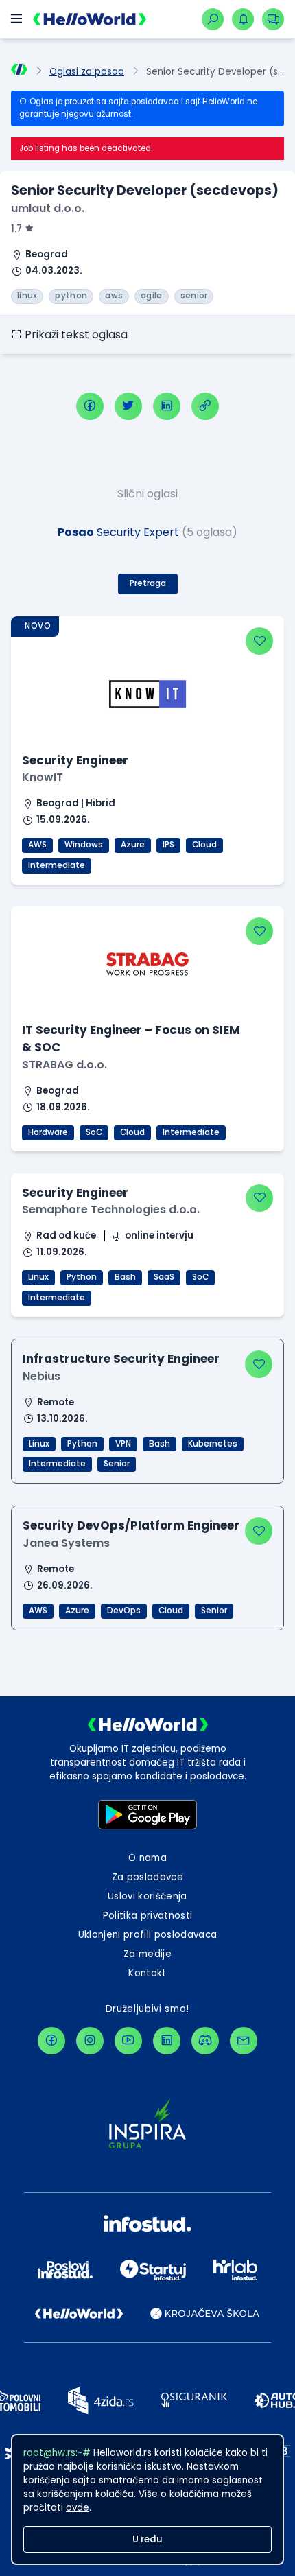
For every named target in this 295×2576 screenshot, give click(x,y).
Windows (84, 845)
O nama (147, 1858)
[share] (205, 406)
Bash (125, 1277)
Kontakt (147, 1973)
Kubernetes (213, 1444)
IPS (168, 845)
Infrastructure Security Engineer (121, 1359)
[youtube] (128, 2041)
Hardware (48, 1132)
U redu (147, 2539)
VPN (123, 1444)
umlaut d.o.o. (48, 208)
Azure (133, 845)
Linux (38, 1277)
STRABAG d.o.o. (64, 1065)
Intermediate (57, 865)
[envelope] (244, 2041)
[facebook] (90, 406)
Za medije (147, 1954)
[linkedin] (167, 406)
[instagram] (90, 2041)
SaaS (164, 1277)
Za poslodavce (147, 1877)
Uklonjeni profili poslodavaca (148, 1935)
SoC (94, 1132)
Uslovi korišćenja (147, 1896)
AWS (37, 845)
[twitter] (128, 406)
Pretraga (148, 583)
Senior (117, 1464)
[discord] (205, 2041)
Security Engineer (75, 760)
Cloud (204, 845)
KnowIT (43, 777)
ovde (78, 2508)
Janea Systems (66, 1543)
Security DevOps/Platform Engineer (131, 1525)
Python (82, 1277)
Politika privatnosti (148, 1916)
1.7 (16, 229)
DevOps (124, 1611)
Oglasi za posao (87, 72)
